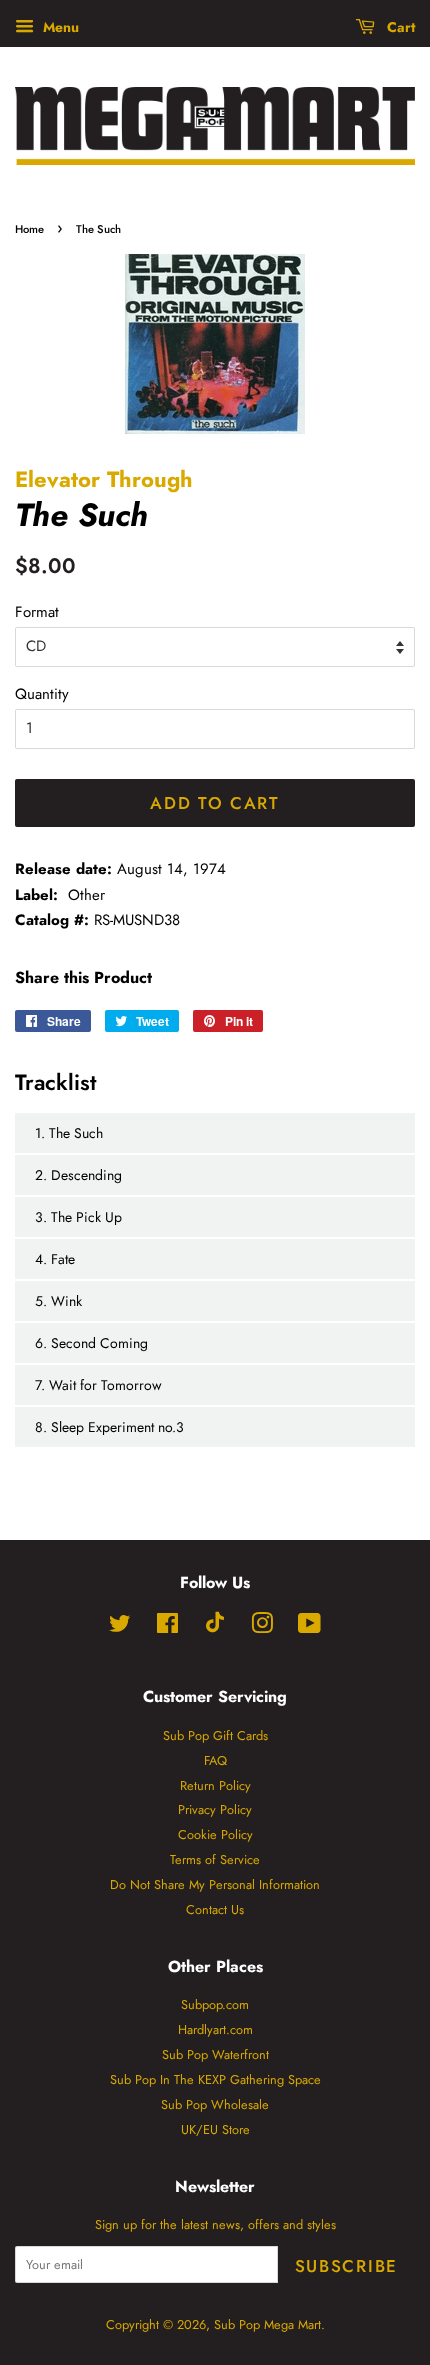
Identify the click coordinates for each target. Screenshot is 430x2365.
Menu (59, 27)
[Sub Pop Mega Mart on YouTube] (309, 1627)
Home (29, 229)
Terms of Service (215, 1859)
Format (37, 612)
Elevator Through (104, 479)
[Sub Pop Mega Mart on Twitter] (120, 1627)
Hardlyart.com (215, 2029)
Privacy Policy (215, 1809)
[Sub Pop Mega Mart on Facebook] (167, 1627)
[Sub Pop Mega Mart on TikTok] (215, 1628)
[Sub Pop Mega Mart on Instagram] (262, 1627)
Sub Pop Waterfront (215, 2054)
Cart (399, 27)
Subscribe (346, 2266)
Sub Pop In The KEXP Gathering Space (215, 2079)
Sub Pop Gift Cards (215, 1735)
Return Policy (215, 1785)
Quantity (42, 694)
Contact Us (215, 1909)
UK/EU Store (215, 2129)
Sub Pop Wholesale (215, 2104)
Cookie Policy (215, 1834)
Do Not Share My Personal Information (215, 1884)
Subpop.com (215, 2004)
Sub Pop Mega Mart (267, 2324)
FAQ (215, 1760)
